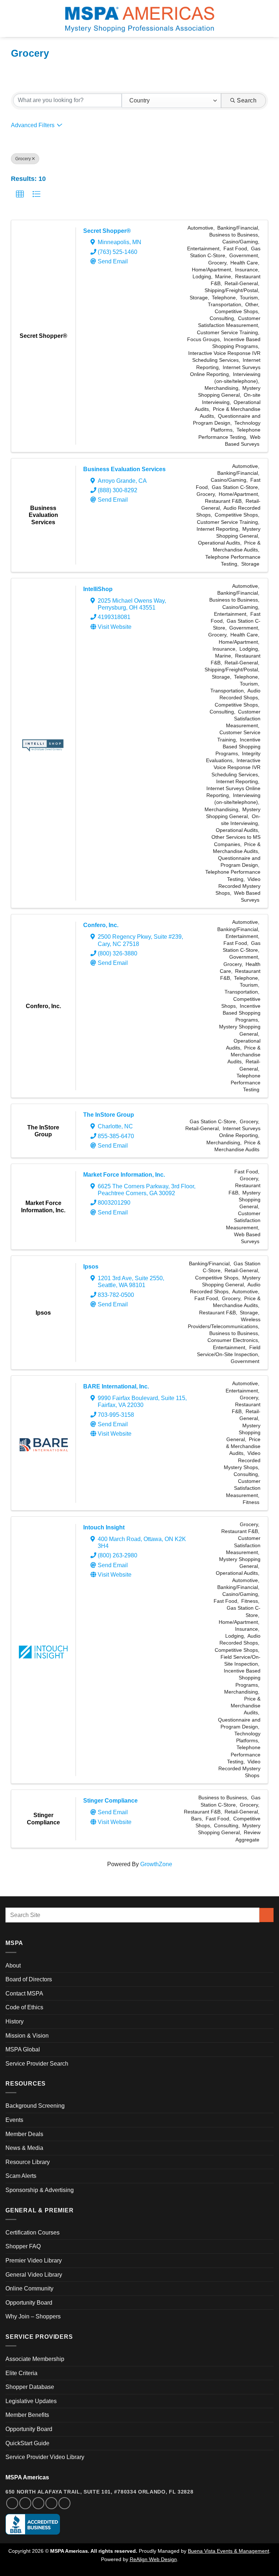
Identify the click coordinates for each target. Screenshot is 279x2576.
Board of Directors (29, 1979)
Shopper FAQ (23, 2246)
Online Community (29, 2288)
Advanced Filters (33, 125)
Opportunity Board (29, 2303)
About (13, 1966)
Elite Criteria (21, 2373)
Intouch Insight (104, 1527)
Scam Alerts (21, 2176)
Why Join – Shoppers (33, 2316)
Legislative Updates (31, 2401)
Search (247, 100)
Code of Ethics (24, 2007)
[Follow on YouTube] (64, 2503)
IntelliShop (98, 589)
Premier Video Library (34, 2260)
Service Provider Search (37, 2064)
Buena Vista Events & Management (229, 2551)
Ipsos (91, 1267)
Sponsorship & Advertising (40, 2190)
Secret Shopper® (107, 231)
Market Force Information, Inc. (124, 1175)
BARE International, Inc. (116, 1386)
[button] (10, 18)
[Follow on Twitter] (38, 2503)
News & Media (24, 2148)
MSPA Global (23, 2049)
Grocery (23, 159)
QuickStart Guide (27, 2443)
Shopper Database (30, 2387)
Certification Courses (33, 2233)
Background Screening (35, 2106)
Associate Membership (35, 2359)
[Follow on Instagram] (25, 2503)
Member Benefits (27, 2415)
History (15, 2021)
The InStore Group (109, 1115)
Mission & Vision (27, 2036)
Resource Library (28, 2162)
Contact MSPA (24, 1993)
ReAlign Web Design (153, 2559)
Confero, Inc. (101, 925)
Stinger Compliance (110, 1801)
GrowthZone (156, 1864)
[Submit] (266, 1915)
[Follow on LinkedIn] (51, 2503)
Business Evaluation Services (124, 469)
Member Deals (24, 2134)
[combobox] (171, 101)
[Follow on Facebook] (12, 2503)
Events (14, 2120)
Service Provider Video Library (45, 2457)
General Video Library (34, 2275)
